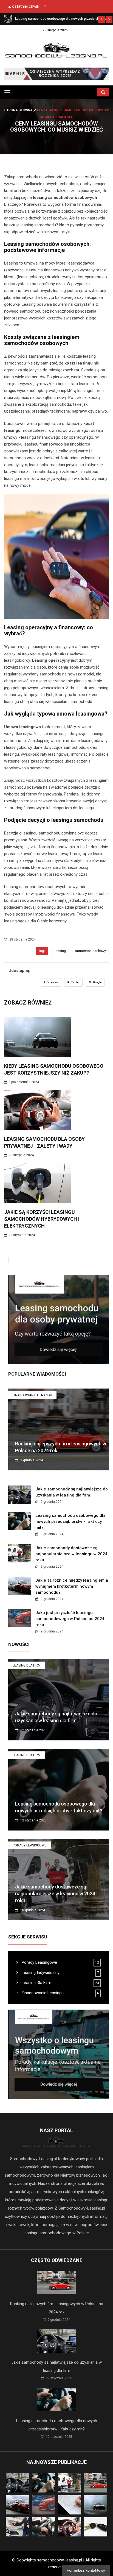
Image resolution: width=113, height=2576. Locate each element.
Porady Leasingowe (30, 1845)
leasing (60, 951)
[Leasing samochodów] (56, 74)
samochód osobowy (91, 951)
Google (97, 982)
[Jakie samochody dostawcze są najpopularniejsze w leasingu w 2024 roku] (8, 19)
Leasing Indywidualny (40, 1973)
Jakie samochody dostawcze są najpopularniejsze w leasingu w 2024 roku (71, 1554)
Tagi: (42, 951)
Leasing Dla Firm (27, 1665)
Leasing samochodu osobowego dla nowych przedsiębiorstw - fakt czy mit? (70, 1521)
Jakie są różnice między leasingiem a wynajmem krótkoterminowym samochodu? (72, 1586)
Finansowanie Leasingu (32, 1395)
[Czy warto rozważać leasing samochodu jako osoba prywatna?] (59, 1320)
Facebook (52, 982)
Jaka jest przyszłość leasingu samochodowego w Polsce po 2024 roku (70, 1619)
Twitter (75, 982)
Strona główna (19, 110)
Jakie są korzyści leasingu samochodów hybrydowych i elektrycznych (42, 1219)
